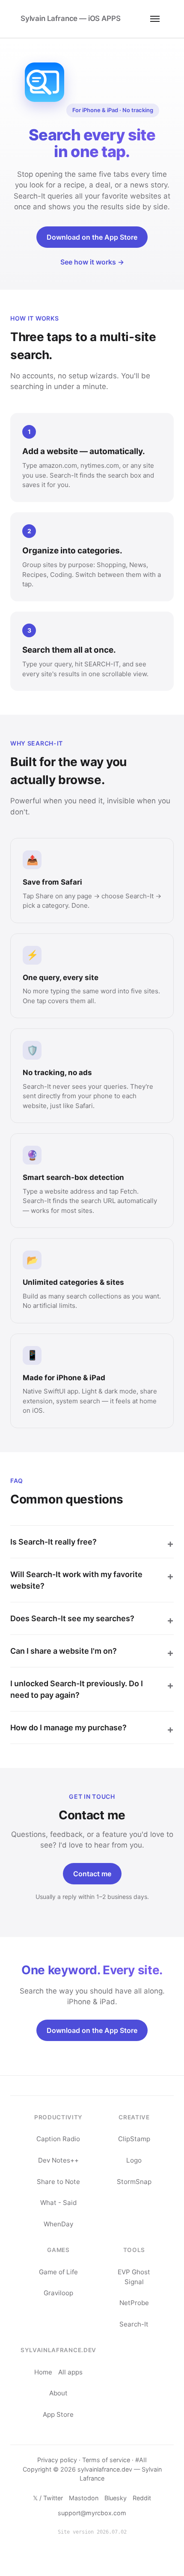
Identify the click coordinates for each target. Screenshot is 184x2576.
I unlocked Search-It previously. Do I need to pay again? (77, 1689)
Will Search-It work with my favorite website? (76, 1580)
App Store (58, 2414)
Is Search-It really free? (53, 1542)
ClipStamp (134, 2139)
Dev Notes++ (58, 2160)
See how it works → (92, 262)
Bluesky (116, 2498)
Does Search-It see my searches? (72, 1618)
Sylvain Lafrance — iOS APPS (70, 18)
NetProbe (134, 2303)
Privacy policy (57, 2460)
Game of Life (58, 2272)
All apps (70, 2372)
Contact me (92, 1874)
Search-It (134, 2324)
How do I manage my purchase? (68, 1728)
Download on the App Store (92, 237)
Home (43, 2372)
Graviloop (58, 2293)
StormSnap (134, 2182)
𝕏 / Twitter (48, 2498)
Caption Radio (58, 2139)
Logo (134, 2160)
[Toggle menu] (155, 19)
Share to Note (58, 2182)
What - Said (58, 2203)
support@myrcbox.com (92, 2513)
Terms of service (106, 2460)
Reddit (142, 2498)
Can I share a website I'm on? (64, 1651)
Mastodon (84, 2498)
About (58, 2393)
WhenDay (58, 2224)
